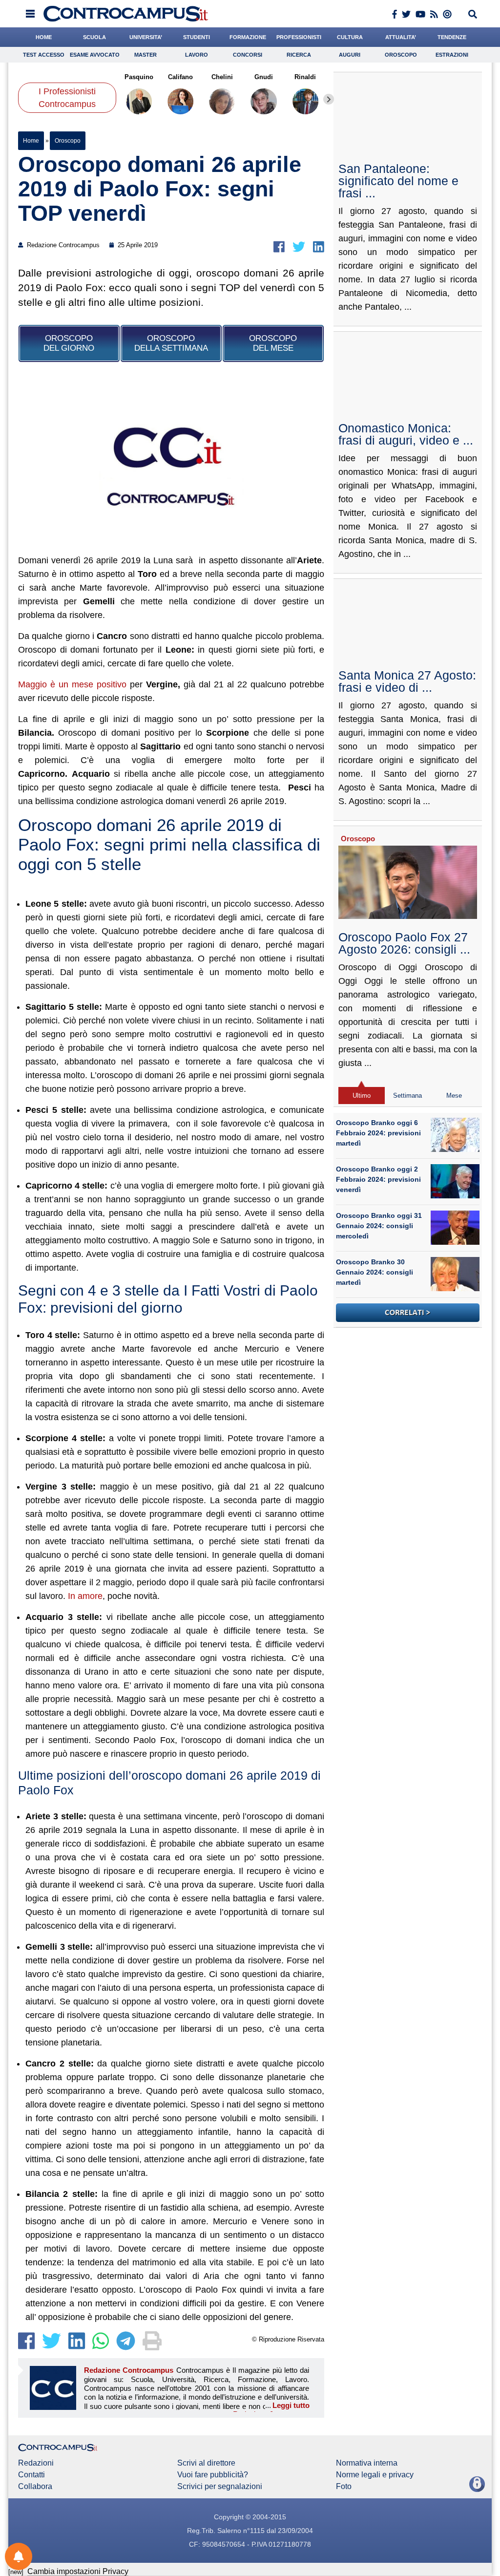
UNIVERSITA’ (146, 37)
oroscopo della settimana (171, 343)
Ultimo (362, 1096)
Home (31, 141)
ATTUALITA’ (401, 37)
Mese (454, 1096)
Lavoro (197, 55)
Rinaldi (306, 77)
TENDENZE (452, 37)
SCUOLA (94, 37)
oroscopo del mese (273, 343)
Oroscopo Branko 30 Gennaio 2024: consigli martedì (375, 1272)
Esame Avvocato (95, 55)
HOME (44, 37)
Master (146, 55)
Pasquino (139, 77)
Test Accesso (44, 55)
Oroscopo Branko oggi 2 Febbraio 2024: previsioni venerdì (378, 1179)
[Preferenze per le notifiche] (19, 2556)
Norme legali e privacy (375, 2475)
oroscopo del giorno (69, 343)
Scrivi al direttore (206, 2463)
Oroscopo (401, 55)
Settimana (407, 1096)
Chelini (222, 77)
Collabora (35, 2487)
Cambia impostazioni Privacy (78, 2571)
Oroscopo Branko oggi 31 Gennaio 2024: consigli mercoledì (379, 1226)
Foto (344, 2487)
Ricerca (299, 55)
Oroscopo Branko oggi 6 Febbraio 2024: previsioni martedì (378, 1133)
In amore (85, 1596)
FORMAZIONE (248, 37)
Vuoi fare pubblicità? (213, 2475)
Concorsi (248, 55)
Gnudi (264, 77)
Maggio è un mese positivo (72, 684)
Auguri (350, 55)
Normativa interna (367, 2463)
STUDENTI (197, 37)
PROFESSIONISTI (299, 37)
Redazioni (36, 2463)
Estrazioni (452, 55)
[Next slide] (329, 99)
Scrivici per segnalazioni (220, 2487)
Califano (180, 77)
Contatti (31, 2475)
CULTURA (350, 37)
